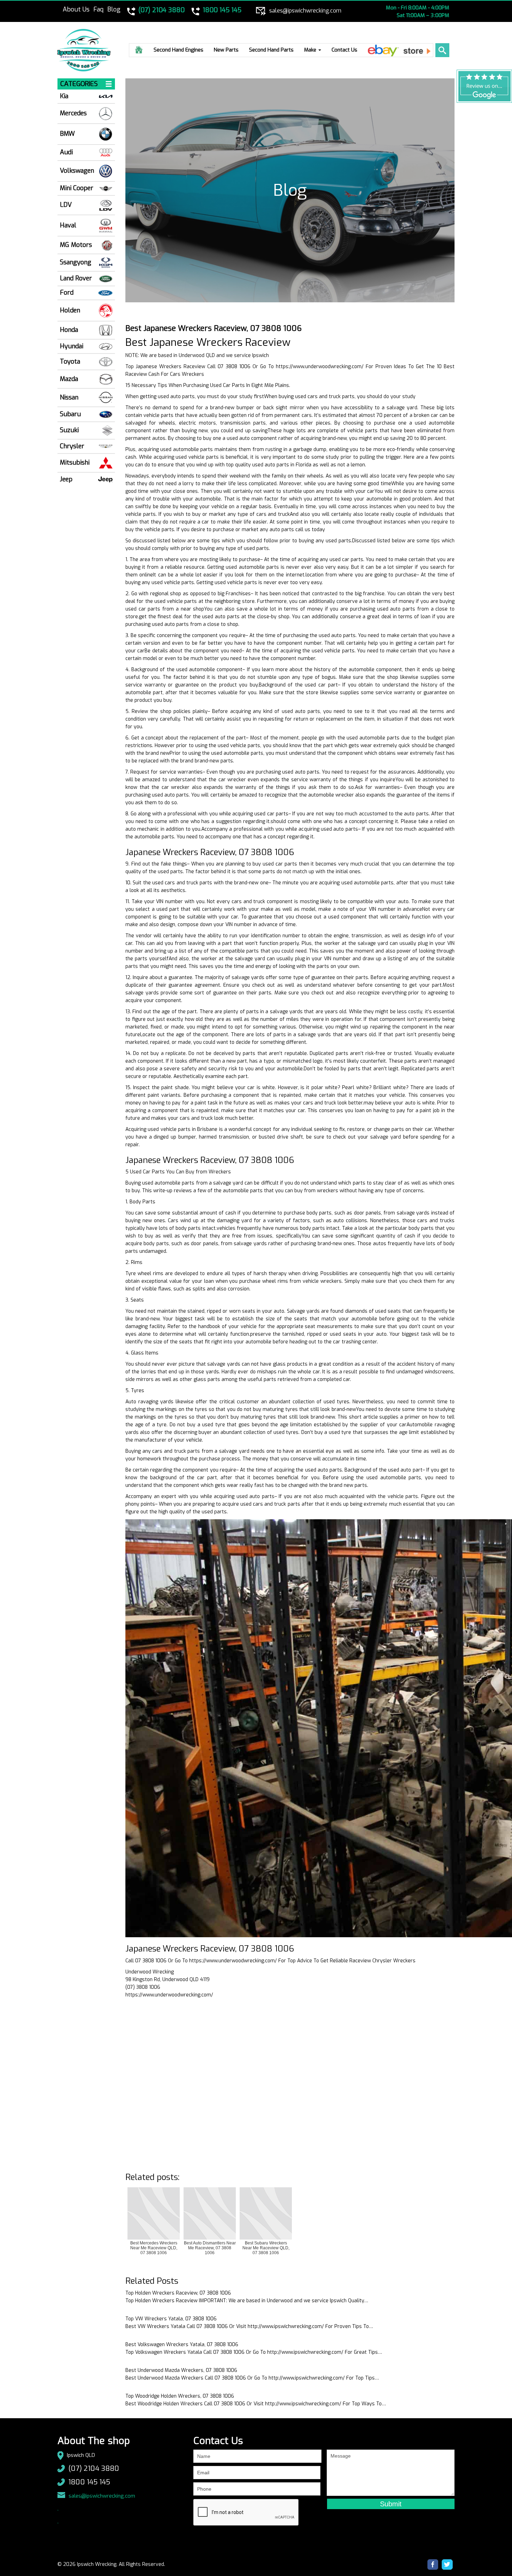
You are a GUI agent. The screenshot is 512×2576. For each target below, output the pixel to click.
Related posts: (152, 2177)
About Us (76, 9)
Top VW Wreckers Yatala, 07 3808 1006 (171, 2319)
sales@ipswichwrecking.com (102, 2496)
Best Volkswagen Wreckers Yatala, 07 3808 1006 (182, 2345)
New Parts (226, 50)
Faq (98, 9)
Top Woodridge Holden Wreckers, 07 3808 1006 (180, 2396)
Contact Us (344, 50)
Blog (114, 9)
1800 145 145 (89, 2482)
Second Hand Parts (271, 50)
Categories (79, 84)
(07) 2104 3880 (94, 2469)
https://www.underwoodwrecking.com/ (320, 367)
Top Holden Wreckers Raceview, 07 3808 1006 (178, 2293)
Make (311, 50)
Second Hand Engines (179, 50)
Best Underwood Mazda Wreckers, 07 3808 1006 (181, 2370)
